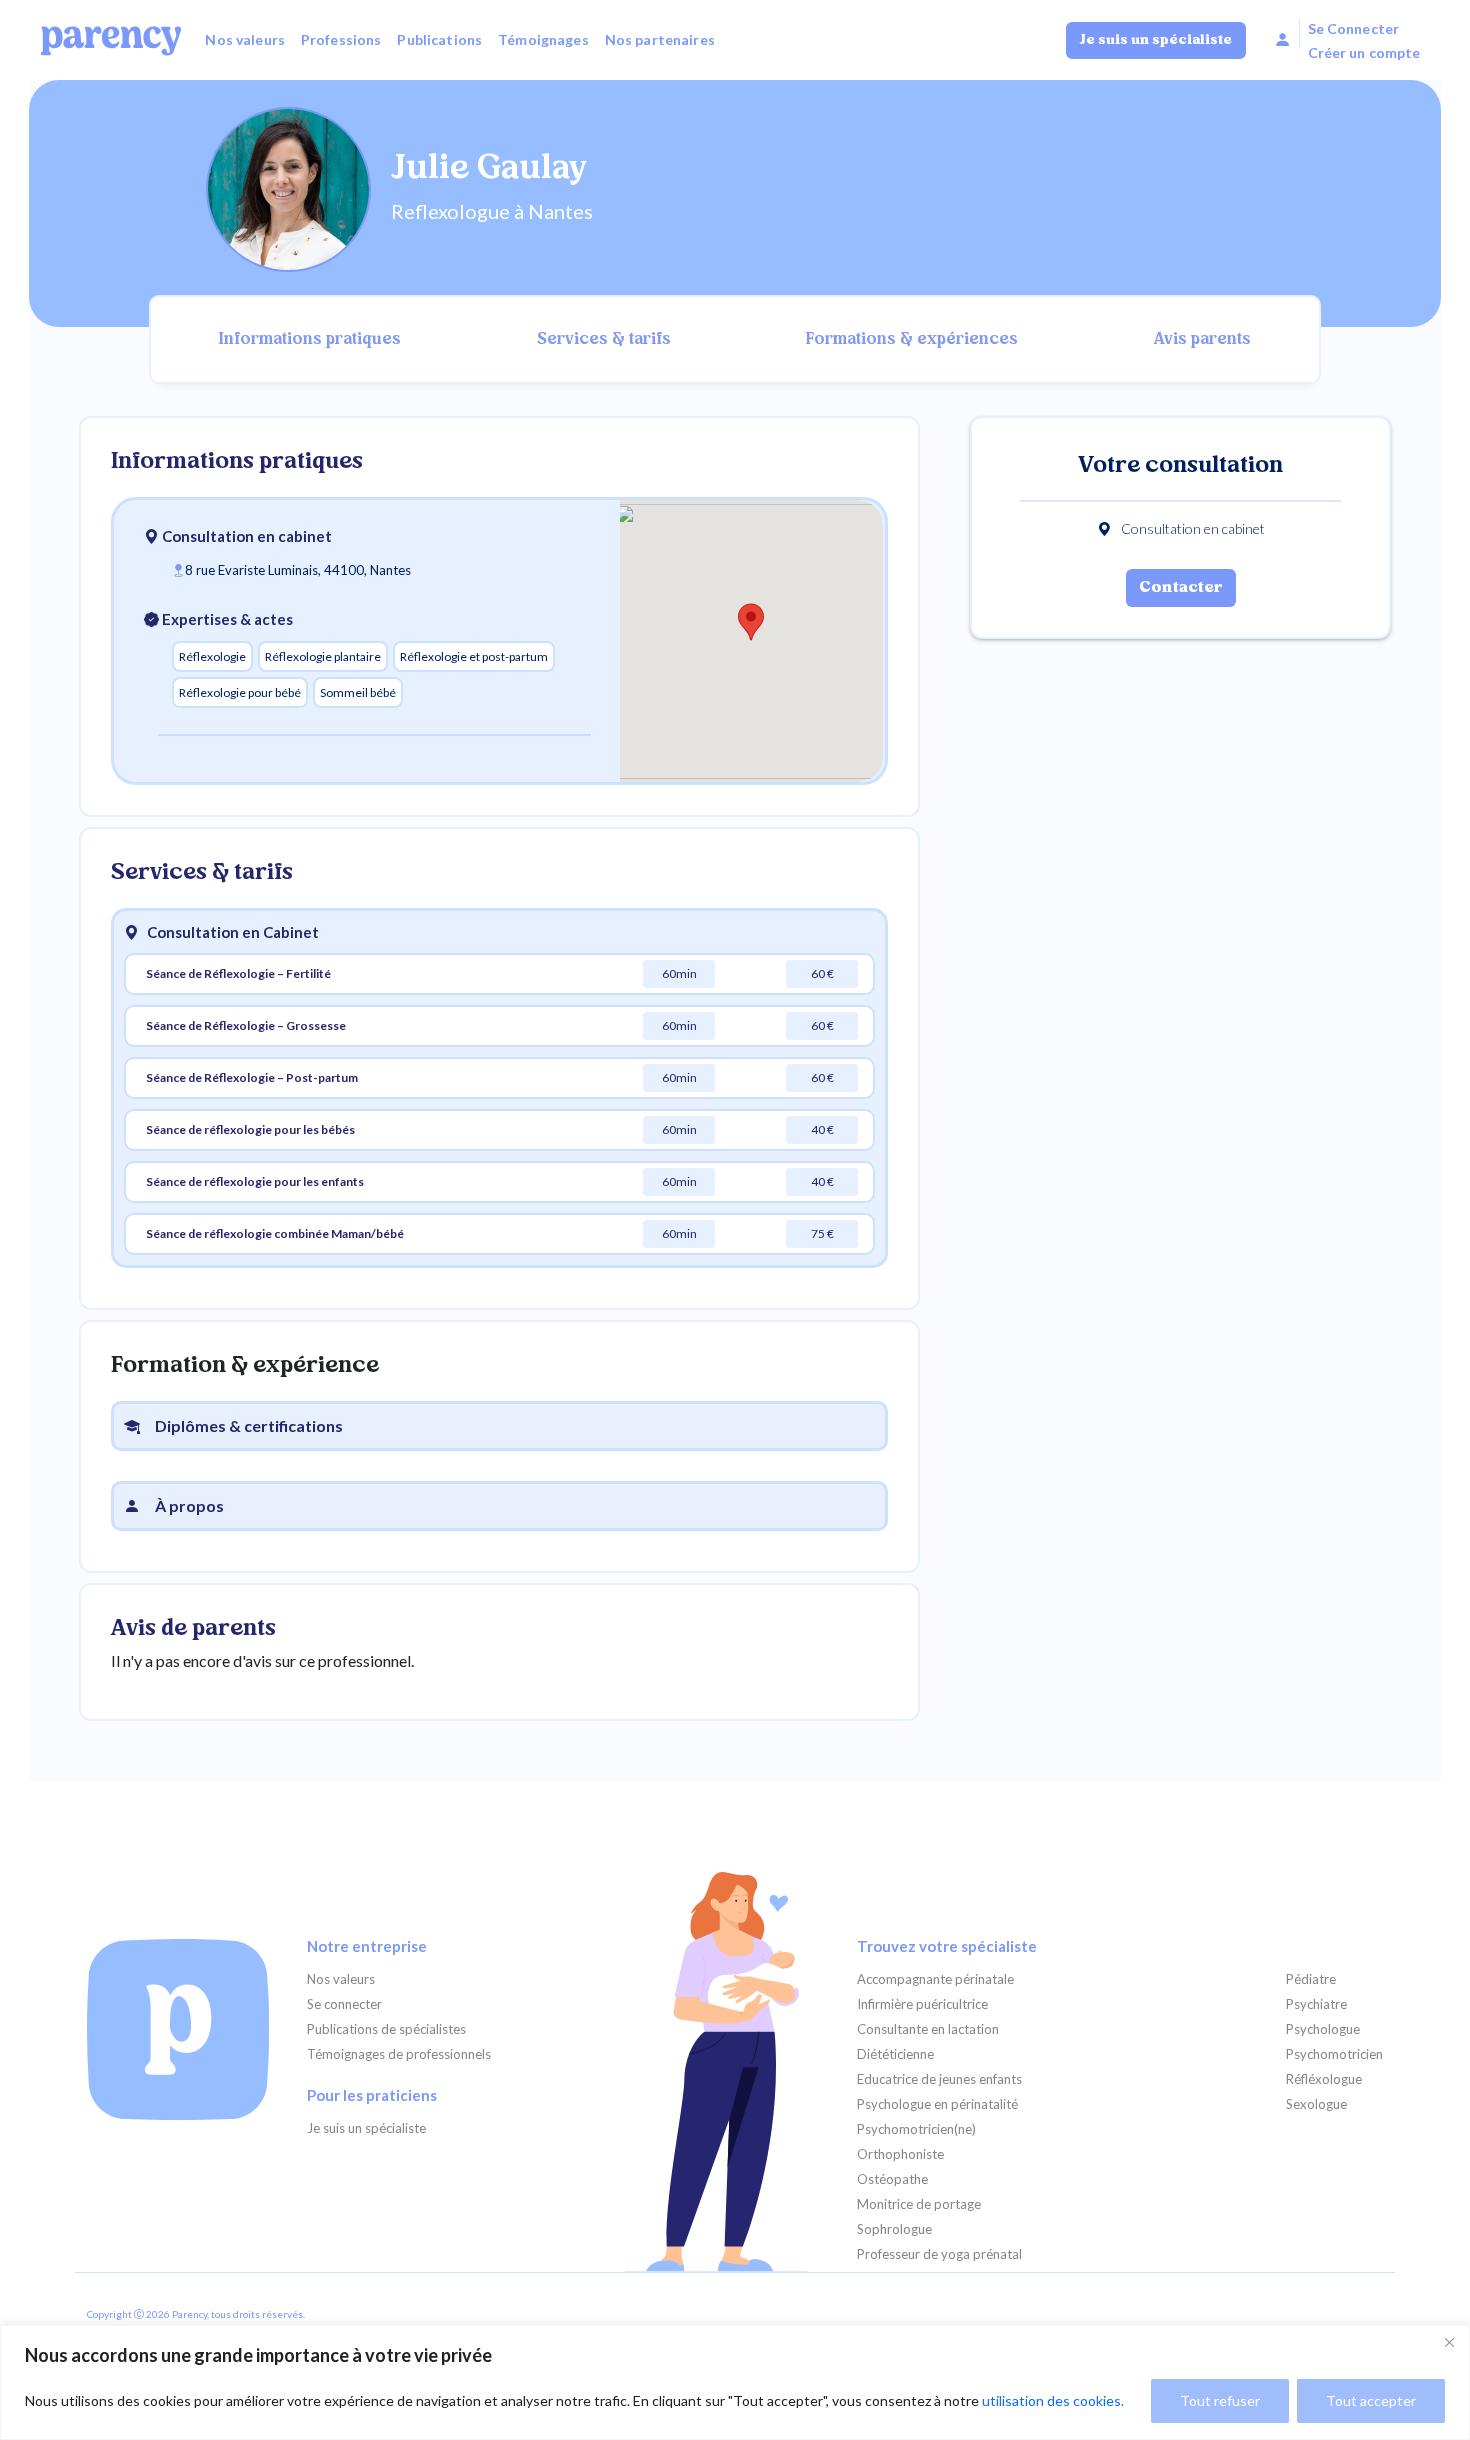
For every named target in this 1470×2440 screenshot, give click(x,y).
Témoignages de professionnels (399, 2054)
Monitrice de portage (919, 2204)
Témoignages (543, 39)
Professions (341, 39)
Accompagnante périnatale (935, 1979)
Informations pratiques (310, 339)
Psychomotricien (1334, 2054)
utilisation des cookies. (1053, 2400)
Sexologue (1316, 2104)
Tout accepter (1371, 2400)
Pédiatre (1311, 1979)
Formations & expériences (912, 339)
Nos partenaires (660, 39)
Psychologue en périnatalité (937, 2104)
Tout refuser (1220, 2400)
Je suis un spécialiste (1156, 40)
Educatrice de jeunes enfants (939, 2079)
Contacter (1180, 588)
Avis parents (1202, 339)
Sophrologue (894, 2229)
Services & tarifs (604, 339)
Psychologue (1323, 2029)
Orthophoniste (900, 2154)
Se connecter (344, 2004)
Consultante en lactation (928, 2029)
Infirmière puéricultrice (922, 2004)
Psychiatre (1316, 2004)
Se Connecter (1354, 28)
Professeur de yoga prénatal (939, 2254)
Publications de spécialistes (386, 2029)
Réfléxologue (1324, 2079)
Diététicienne (895, 2054)
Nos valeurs (245, 39)
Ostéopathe (892, 2179)
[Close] (1449, 2342)
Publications (439, 39)
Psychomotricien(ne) (916, 2129)
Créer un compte (1364, 52)
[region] (735, 2382)
